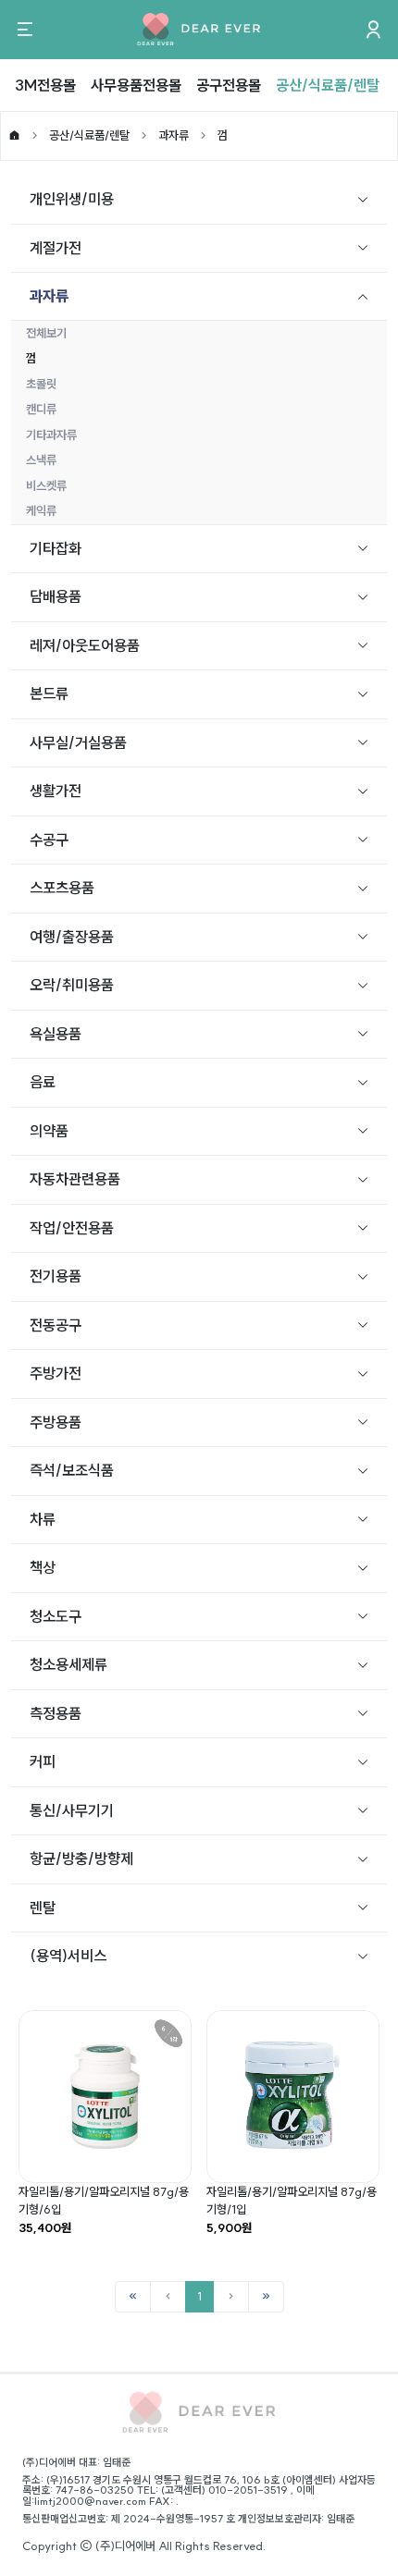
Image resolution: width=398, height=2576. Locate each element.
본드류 (49, 693)
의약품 (49, 1131)
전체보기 (46, 333)
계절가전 (56, 248)
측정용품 (56, 1713)
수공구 (49, 840)
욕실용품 (56, 1034)
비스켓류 (46, 485)
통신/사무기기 (72, 1810)
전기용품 (56, 1276)
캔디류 (41, 409)
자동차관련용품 (75, 1179)
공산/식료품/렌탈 (328, 85)
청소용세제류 (68, 1664)
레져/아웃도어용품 (85, 645)
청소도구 (56, 1616)
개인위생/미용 (72, 199)
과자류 (174, 135)
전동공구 (56, 1325)
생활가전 (56, 791)
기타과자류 (51, 435)
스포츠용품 (62, 888)
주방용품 (56, 1422)
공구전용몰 (229, 85)
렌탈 (43, 1907)
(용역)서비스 (68, 1956)
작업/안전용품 (72, 1228)
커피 (43, 1761)
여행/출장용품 (72, 937)
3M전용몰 (45, 85)
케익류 (41, 510)
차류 (43, 1519)
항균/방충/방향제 (81, 1858)
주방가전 (56, 1373)
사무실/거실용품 (78, 742)
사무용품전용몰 (136, 85)
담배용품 (56, 596)
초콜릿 (41, 384)
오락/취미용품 (72, 985)
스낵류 (41, 460)
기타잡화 (56, 548)
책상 (43, 1567)
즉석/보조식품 (72, 1470)
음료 (43, 1082)
